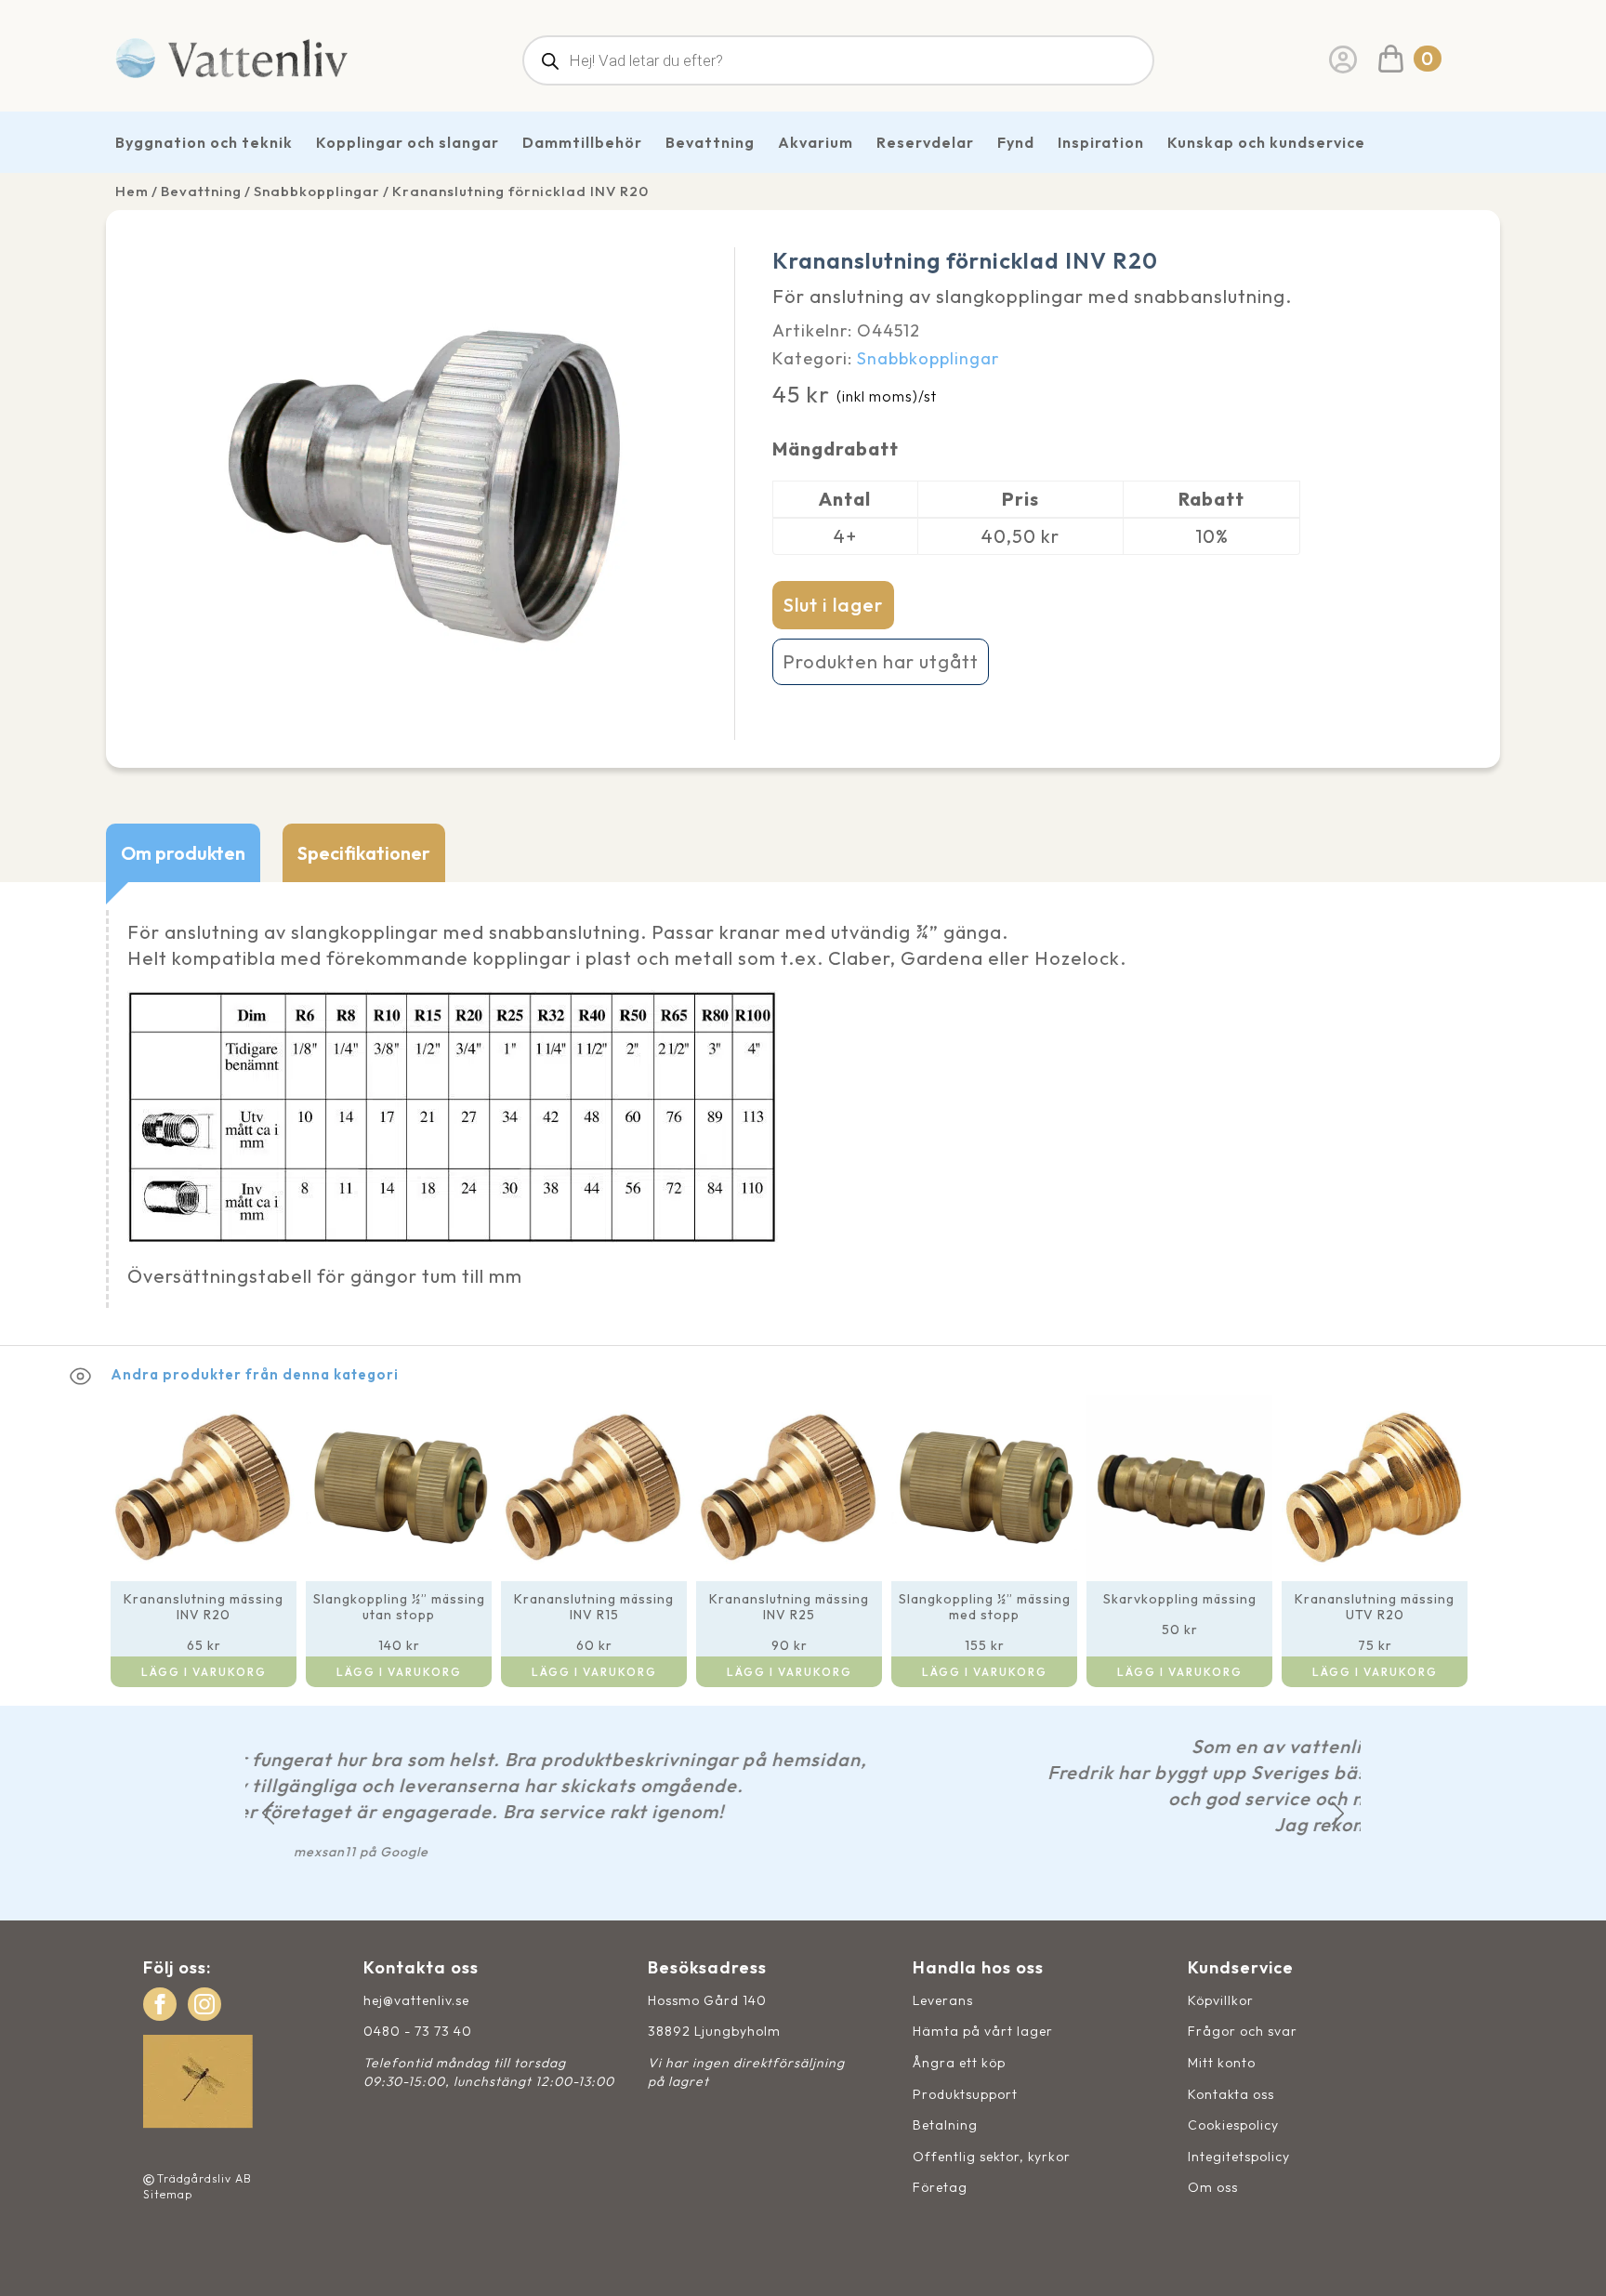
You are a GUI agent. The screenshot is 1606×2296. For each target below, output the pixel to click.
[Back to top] (1571, 2261)
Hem (132, 191)
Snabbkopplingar (317, 191)
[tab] (183, 853)
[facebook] (160, 2004)
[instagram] (204, 2004)
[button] (268, 1813)
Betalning (945, 2125)
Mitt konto (1222, 2063)
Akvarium (816, 142)
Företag (940, 2187)
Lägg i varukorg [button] (204, 1672)
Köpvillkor (1221, 2000)
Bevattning (710, 142)
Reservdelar (925, 142)
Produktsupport (965, 2094)
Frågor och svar (1243, 2031)
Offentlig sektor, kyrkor (992, 2157)
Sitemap (168, 2194)
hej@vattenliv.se (416, 2000)
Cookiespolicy (1233, 2125)
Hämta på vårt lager (983, 2031)
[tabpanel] (803, 1114)
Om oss (1213, 2187)
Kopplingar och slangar (408, 142)
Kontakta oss (1231, 2094)
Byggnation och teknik (204, 142)
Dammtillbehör (582, 142)
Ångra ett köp (959, 2063)
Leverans (943, 2000)
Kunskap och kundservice (1266, 142)
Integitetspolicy (1239, 2157)
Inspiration (1101, 142)
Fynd (1016, 142)
